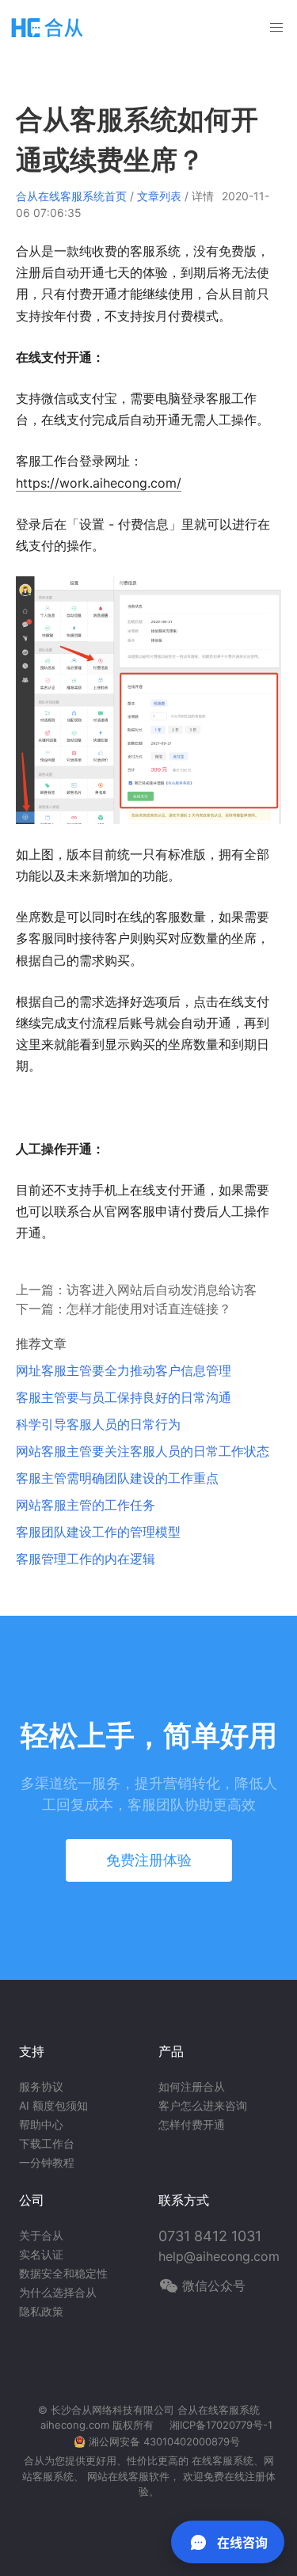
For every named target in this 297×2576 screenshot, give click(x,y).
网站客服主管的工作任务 (86, 1505)
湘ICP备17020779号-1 (221, 2425)
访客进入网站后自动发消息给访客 (162, 1290)
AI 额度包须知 (53, 2105)
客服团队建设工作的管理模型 (98, 1532)
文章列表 (159, 196)
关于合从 (41, 2235)
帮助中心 (41, 2124)
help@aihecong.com (219, 2256)
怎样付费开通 (192, 2124)
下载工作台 (47, 2143)
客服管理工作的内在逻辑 (86, 1559)
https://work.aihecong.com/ (99, 483)
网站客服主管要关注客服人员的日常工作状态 (143, 1451)
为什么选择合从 (58, 2292)
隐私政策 (41, 2311)
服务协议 (41, 2086)
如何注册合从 (192, 2086)
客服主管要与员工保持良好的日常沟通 (124, 1397)
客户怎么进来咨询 (203, 2105)
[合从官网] (48, 27)
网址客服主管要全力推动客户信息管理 (124, 1370)
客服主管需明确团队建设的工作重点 (117, 1478)
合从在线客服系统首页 (71, 196)
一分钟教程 (47, 2162)
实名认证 (41, 2254)
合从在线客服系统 (219, 2410)
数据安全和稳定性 (63, 2273)
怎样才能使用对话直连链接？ (149, 1309)
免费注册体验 (149, 1860)
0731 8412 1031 (210, 2236)
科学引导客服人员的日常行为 (98, 1424)
